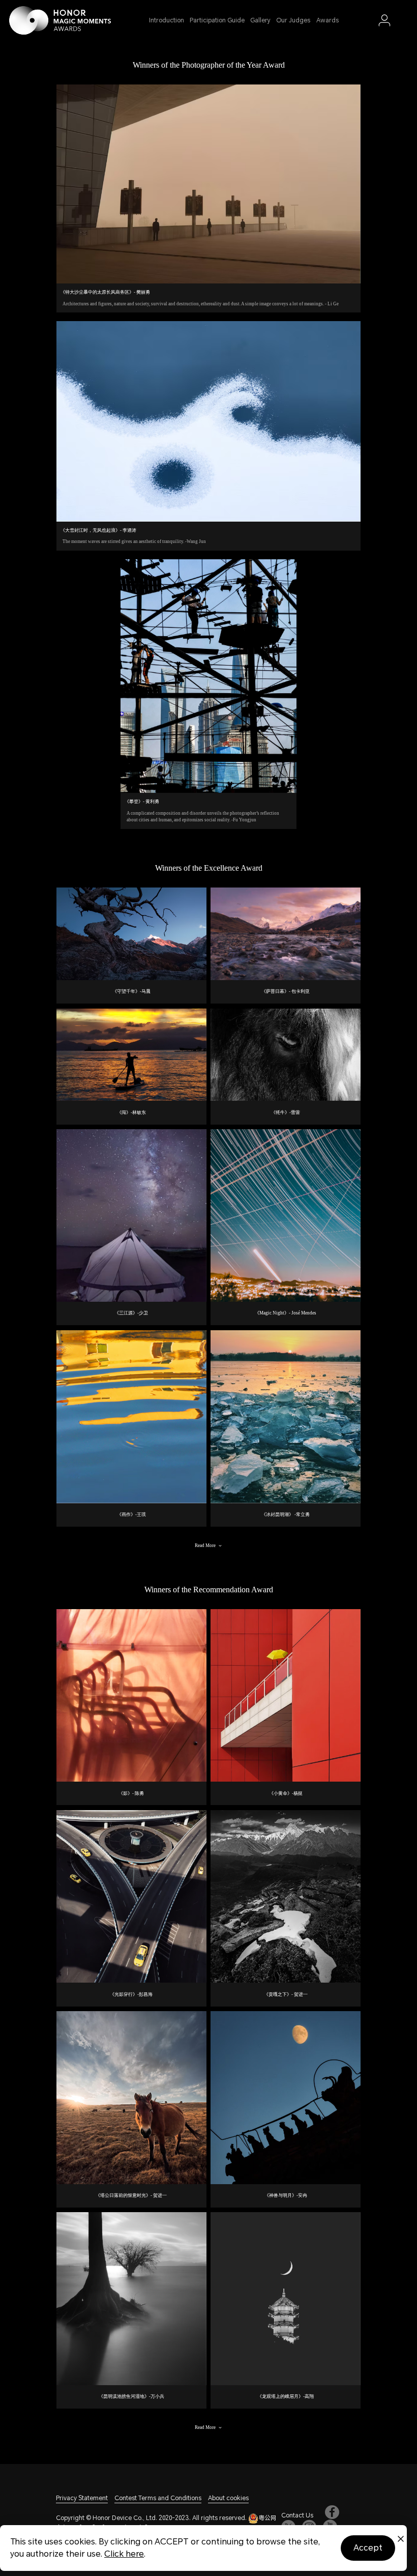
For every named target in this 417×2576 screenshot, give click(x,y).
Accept (368, 2548)
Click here (124, 2554)
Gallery (260, 20)
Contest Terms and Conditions (158, 2498)
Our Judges (293, 20)
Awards (327, 20)
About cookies (228, 2498)
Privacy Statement (82, 2498)
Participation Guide (217, 20)
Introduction (167, 20)
